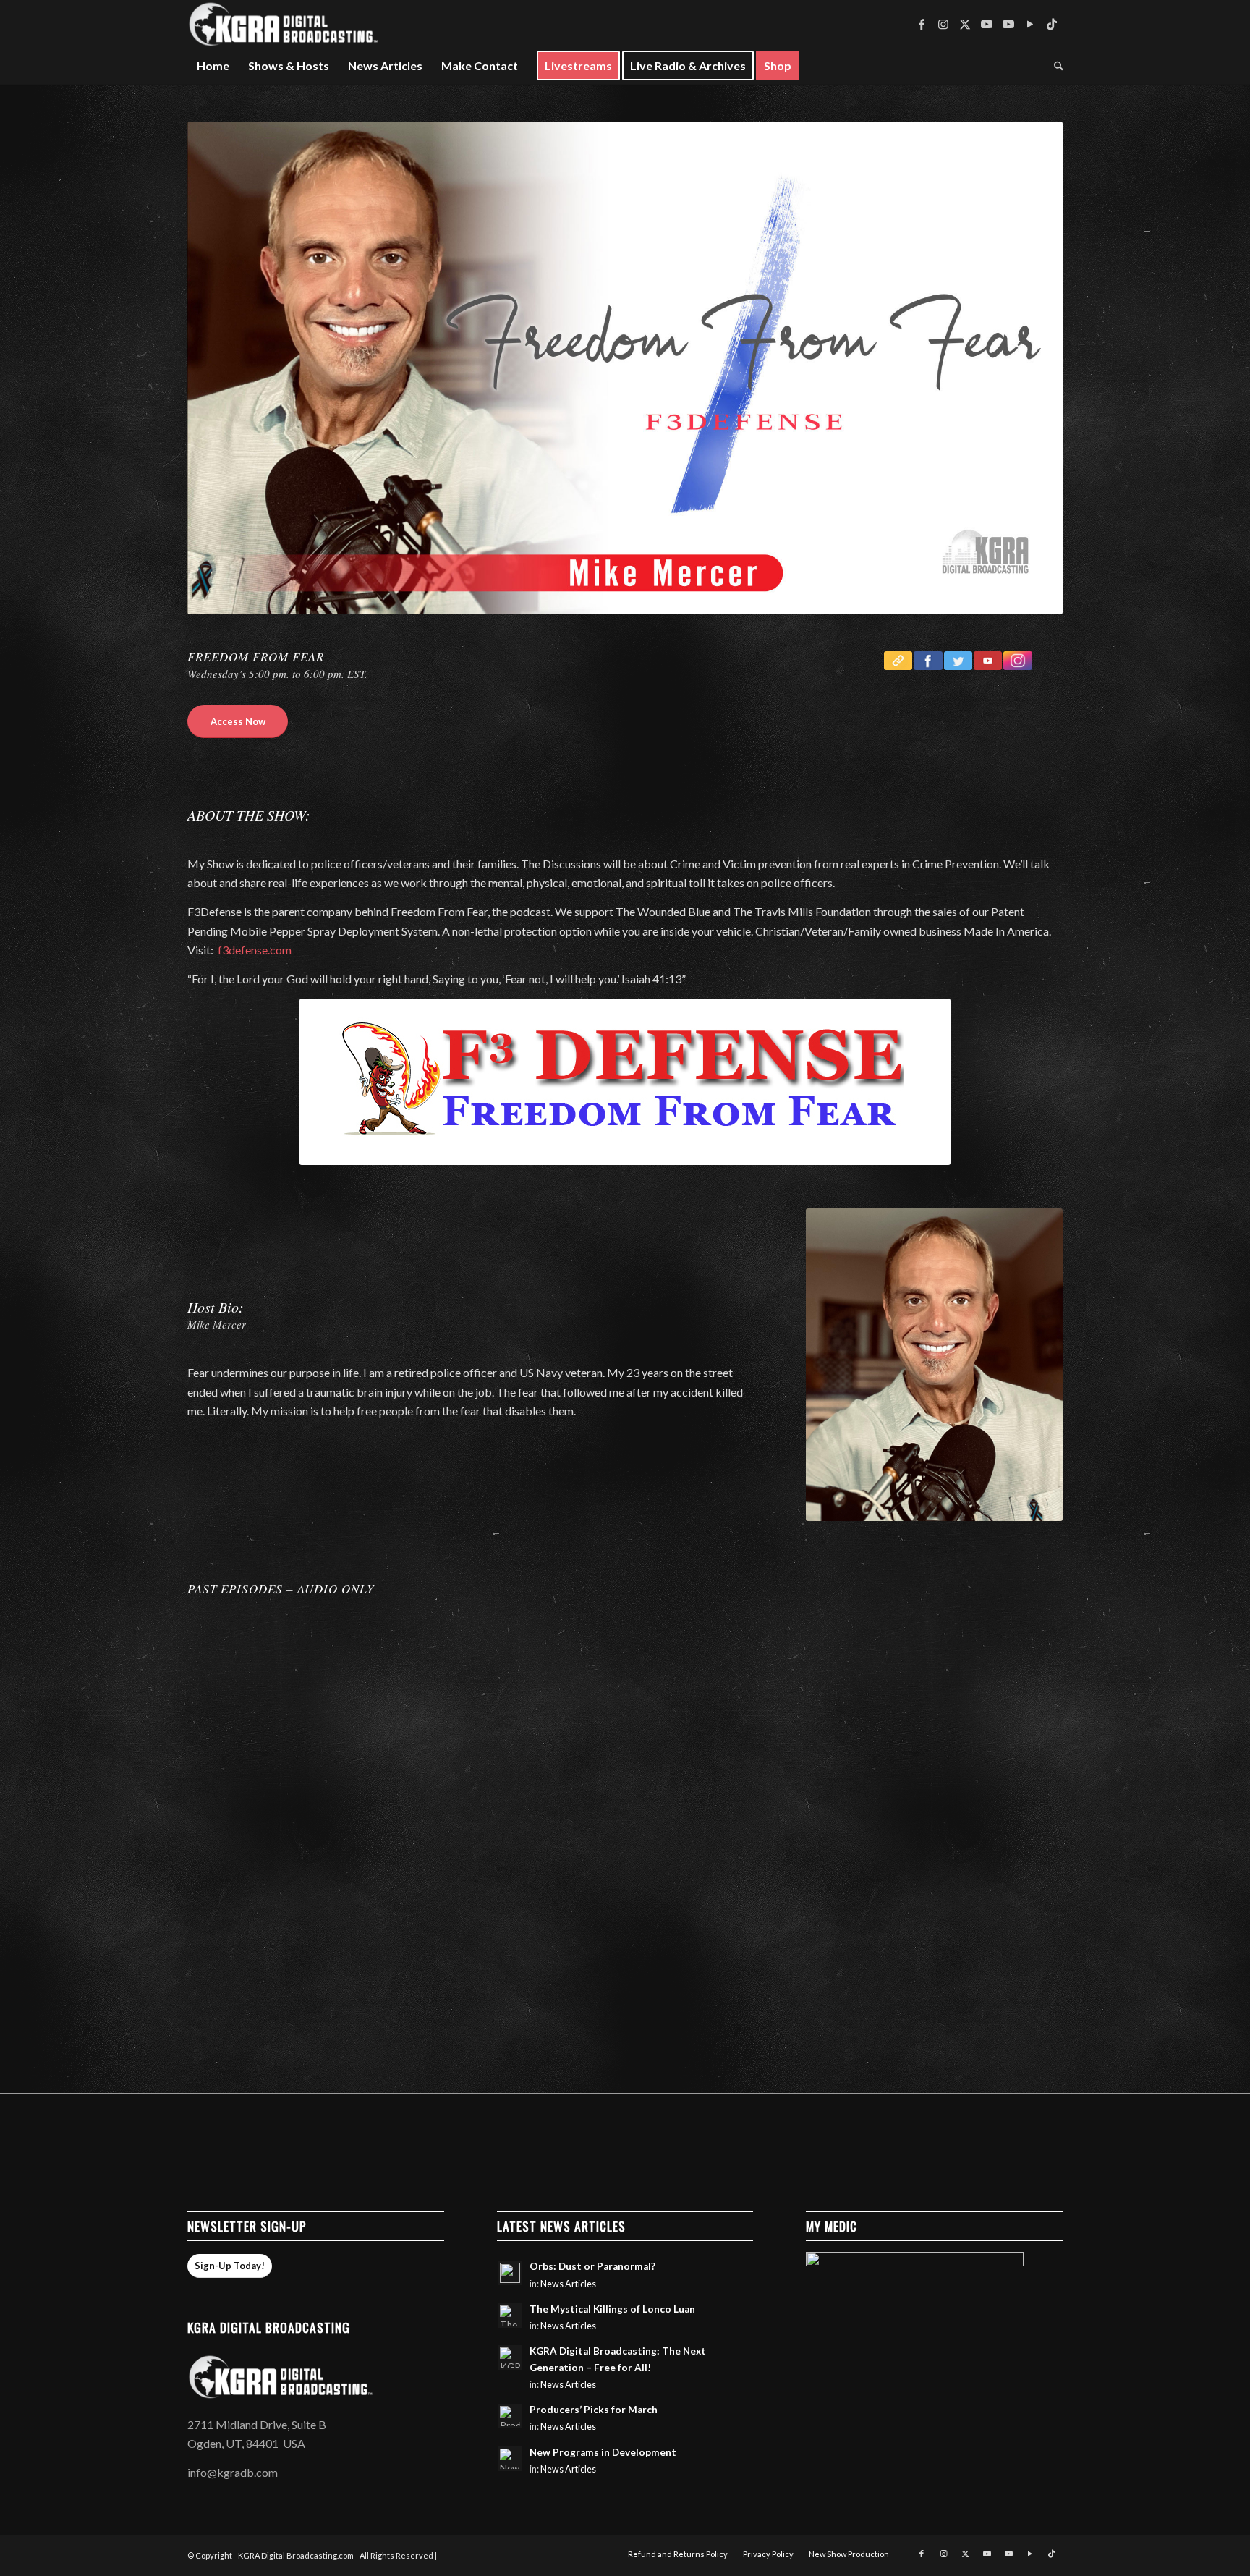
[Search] (1054, 66)
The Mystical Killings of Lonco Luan (612, 2309)
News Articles (568, 2284)
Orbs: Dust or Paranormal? (592, 2266)
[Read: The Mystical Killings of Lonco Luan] (510, 2316)
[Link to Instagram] (943, 24)
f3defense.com (255, 950)
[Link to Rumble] (1030, 24)
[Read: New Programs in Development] (510, 2459)
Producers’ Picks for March (594, 2410)
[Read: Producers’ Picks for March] (510, 2416)
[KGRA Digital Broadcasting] (284, 24)
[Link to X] (965, 24)
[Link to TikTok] (1052, 24)
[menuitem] (213, 66)
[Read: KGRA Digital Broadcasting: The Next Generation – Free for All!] (510, 2357)
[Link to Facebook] (922, 24)
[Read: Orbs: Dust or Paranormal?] (510, 2273)
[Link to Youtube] (987, 24)
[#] (1017, 661)
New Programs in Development (603, 2452)
